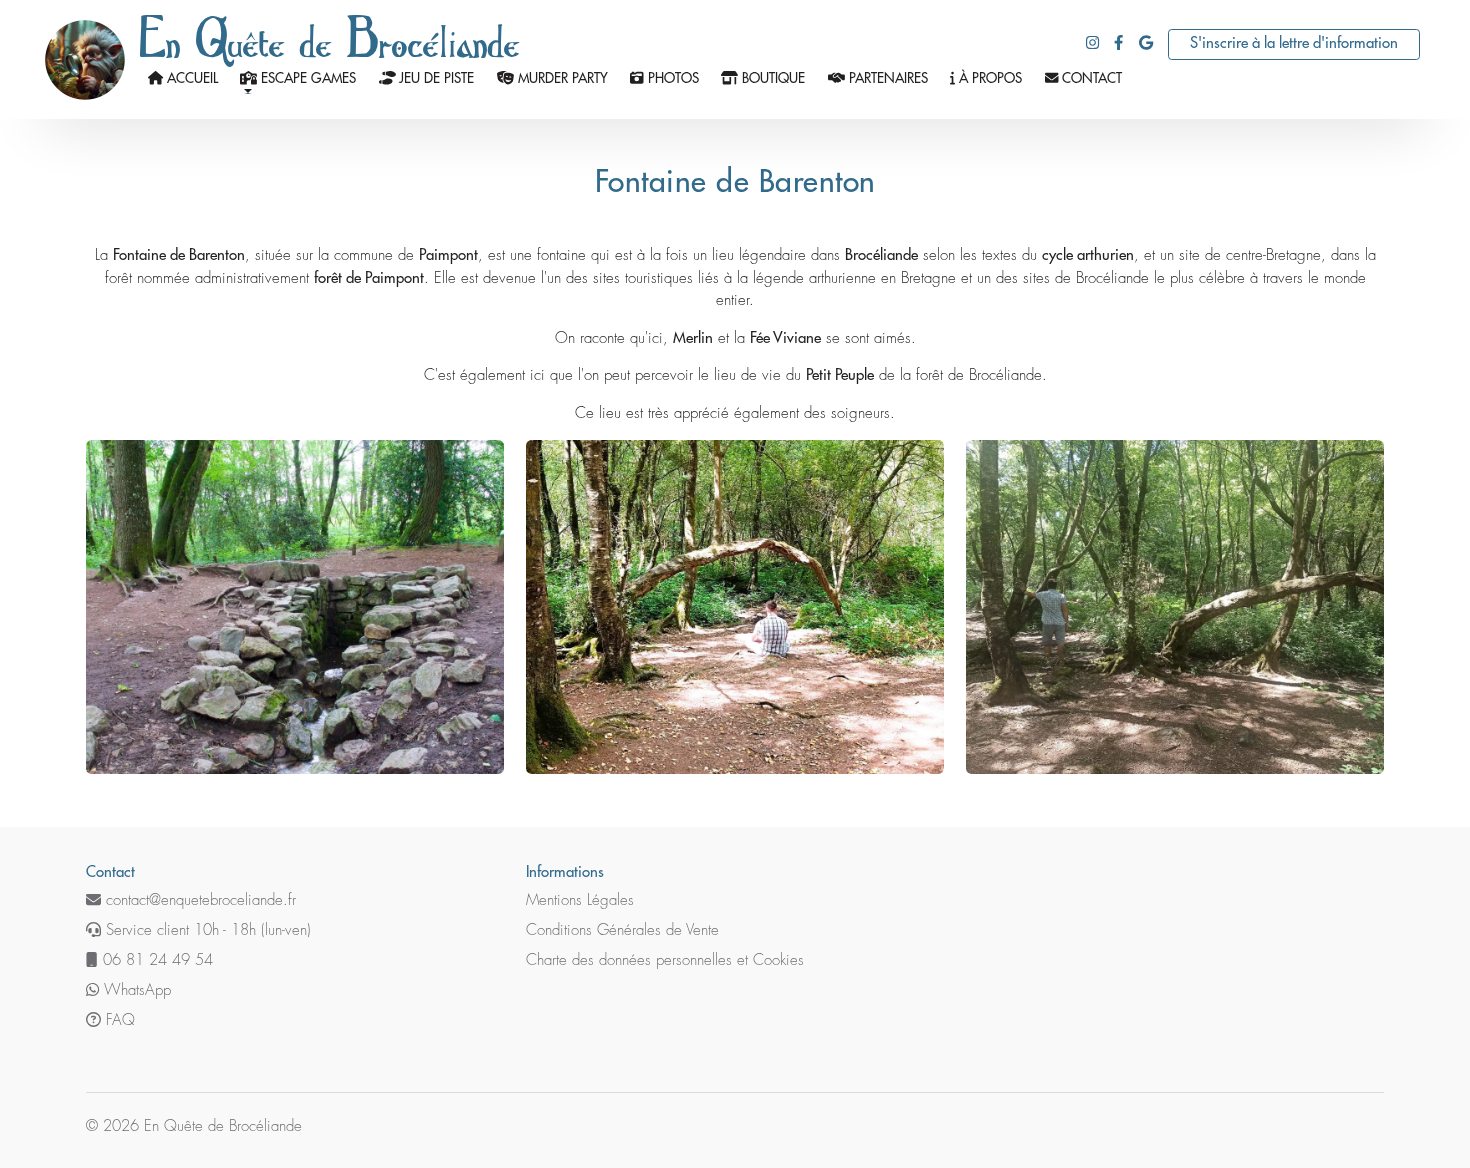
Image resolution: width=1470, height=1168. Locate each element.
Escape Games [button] (306, 78)
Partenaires (886, 78)
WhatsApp (135, 990)
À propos (988, 78)
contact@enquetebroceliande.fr (198, 900)
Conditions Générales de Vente (622, 930)
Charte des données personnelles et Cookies (665, 960)
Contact (1090, 78)
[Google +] (1146, 43)
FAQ (118, 1020)
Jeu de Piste (434, 78)
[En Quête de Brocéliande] (85, 59)
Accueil (190, 78)
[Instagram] (1092, 43)
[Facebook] (1118, 43)
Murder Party (561, 78)
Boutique (771, 78)
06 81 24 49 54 (155, 960)
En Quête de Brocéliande (330, 36)
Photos (671, 78)
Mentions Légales (580, 900)
